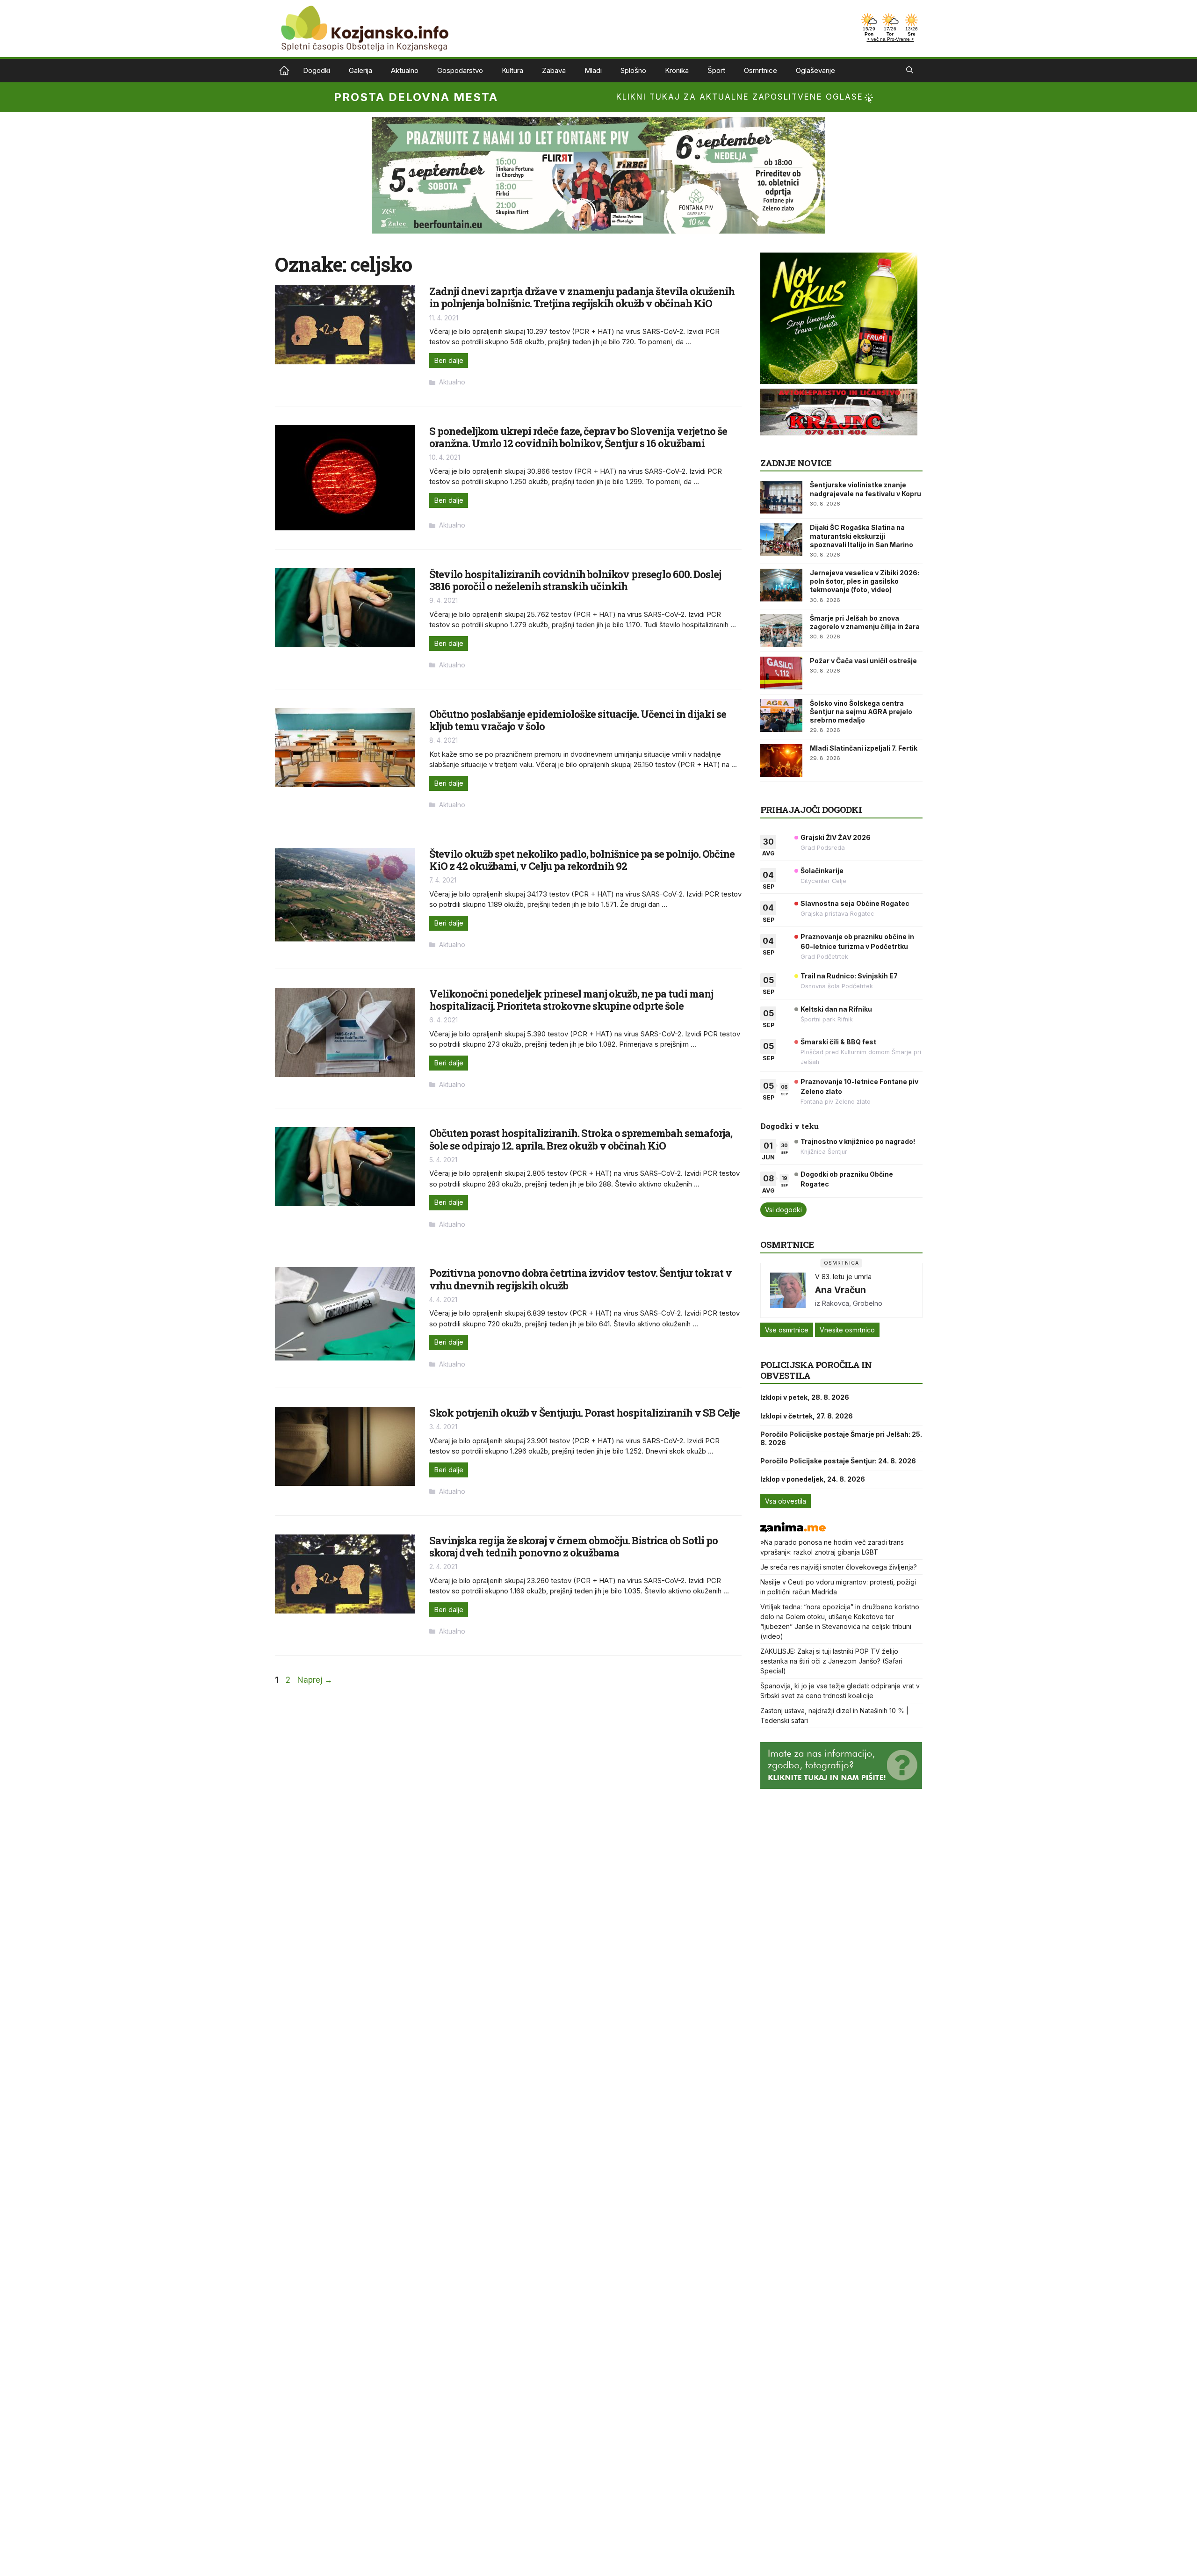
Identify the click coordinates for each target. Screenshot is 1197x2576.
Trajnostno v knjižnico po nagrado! (858, 1141)
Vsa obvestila (786, 1501)
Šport (716, 70)
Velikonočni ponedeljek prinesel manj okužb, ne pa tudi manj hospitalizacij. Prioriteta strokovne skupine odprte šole (571, 1000)
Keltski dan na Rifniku (836, 1009)
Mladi (593, 70)
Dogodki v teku (790, 1126)
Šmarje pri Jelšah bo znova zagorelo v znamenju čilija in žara (865, 622)
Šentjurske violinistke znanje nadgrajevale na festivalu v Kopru (865, 489)
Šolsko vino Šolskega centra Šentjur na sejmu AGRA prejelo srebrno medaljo (861, 712)
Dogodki (317, 70)
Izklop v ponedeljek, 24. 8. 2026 (813, 1479)
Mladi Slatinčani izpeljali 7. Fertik (864, 748)
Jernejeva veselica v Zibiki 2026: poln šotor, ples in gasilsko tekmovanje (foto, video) (865, 581)
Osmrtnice (761, 70)
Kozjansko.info (284, 71)
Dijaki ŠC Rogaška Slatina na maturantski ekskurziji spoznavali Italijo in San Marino (862, 536)
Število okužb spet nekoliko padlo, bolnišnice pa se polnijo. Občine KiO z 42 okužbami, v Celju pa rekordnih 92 (582, 860)
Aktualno (405, 70)
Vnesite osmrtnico (847, 1330)
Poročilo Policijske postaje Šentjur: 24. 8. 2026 (838, 1461)
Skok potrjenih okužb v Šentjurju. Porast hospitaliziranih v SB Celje (584, 1413)
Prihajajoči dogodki (811, 809)
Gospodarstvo (460, 70)
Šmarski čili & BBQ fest (838, 1042)
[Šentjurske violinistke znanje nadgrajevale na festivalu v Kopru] (781, 497)
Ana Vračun (840, 1290)
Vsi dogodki (783, 1210)
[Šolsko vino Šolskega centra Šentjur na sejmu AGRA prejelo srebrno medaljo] (781, 716)
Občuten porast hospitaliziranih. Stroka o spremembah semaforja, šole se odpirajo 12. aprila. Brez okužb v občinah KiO (581, 1139)
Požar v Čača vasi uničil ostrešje (863, 661)
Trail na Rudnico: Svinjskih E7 (849, 976)
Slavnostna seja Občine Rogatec (855, 903)
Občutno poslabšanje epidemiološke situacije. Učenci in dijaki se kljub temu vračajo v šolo (578, 720)
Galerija (361, 70)
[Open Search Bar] (910, 71)
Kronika (677, 70)
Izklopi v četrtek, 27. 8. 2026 (807, 1416)
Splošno (633, 70)
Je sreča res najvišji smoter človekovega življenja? (839, 1567)
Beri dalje (449, 360)
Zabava (554, 70)
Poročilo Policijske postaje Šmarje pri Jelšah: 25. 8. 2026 (841, 1438)
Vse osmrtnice (787, 1330)
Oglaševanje (815, 70)
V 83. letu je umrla (843, 1277)
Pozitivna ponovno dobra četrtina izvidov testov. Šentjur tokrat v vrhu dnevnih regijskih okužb (580, 1279)
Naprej (315, 1680)
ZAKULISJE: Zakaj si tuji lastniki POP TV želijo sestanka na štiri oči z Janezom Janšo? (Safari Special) (831, 1661)
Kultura (512, 70)
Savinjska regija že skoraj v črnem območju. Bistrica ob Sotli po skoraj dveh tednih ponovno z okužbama (573, 1546)
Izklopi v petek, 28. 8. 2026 (805, 1397)
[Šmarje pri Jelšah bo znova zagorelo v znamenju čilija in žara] (781, 630)
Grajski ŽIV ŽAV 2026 (836, 837)
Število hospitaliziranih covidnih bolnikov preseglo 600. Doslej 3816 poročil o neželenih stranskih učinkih (575, 580)
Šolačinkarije (822, 871)
